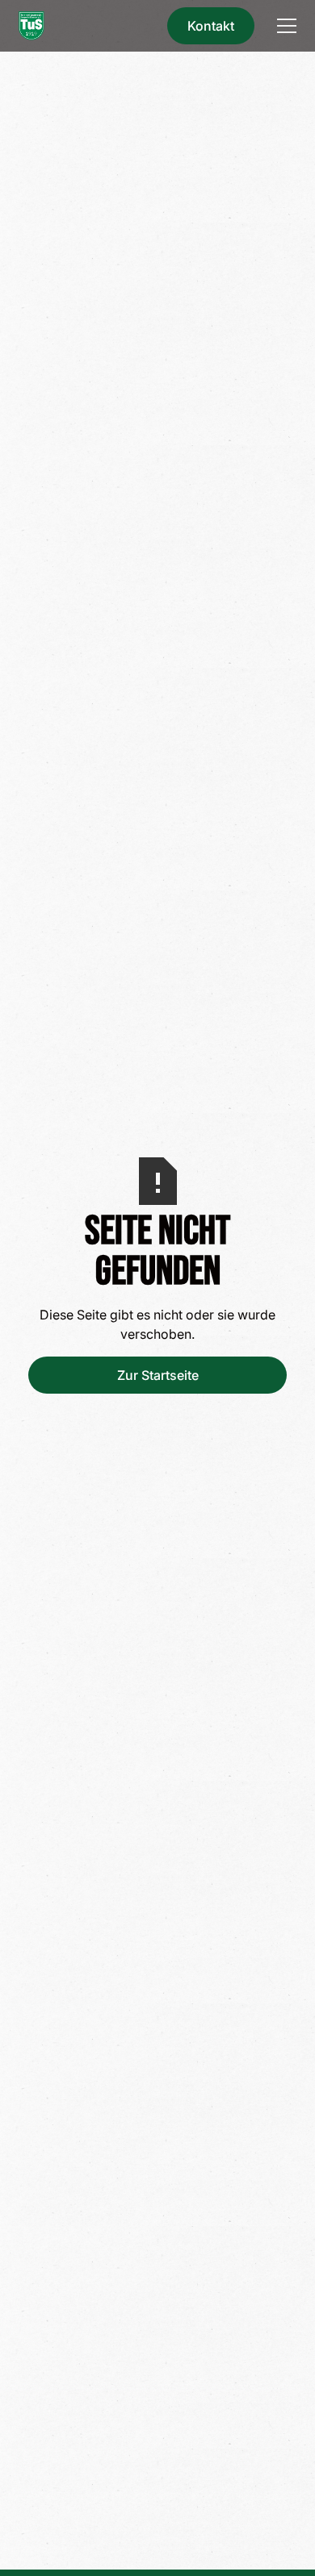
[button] (283, 26)
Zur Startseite (158, 1375)
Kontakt (211, 26)
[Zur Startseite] (31, 26)
